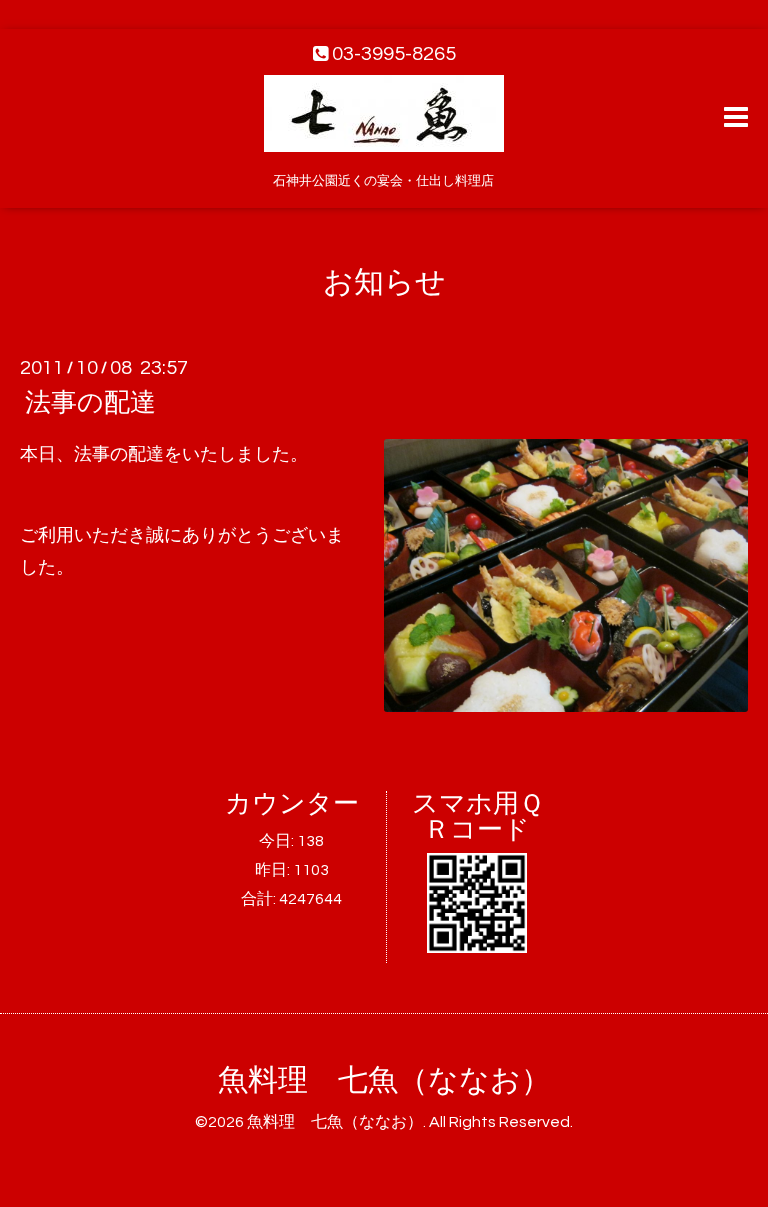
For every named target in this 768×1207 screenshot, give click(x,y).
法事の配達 (90, 403)
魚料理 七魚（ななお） (384, 1080)
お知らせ (384, 282)
